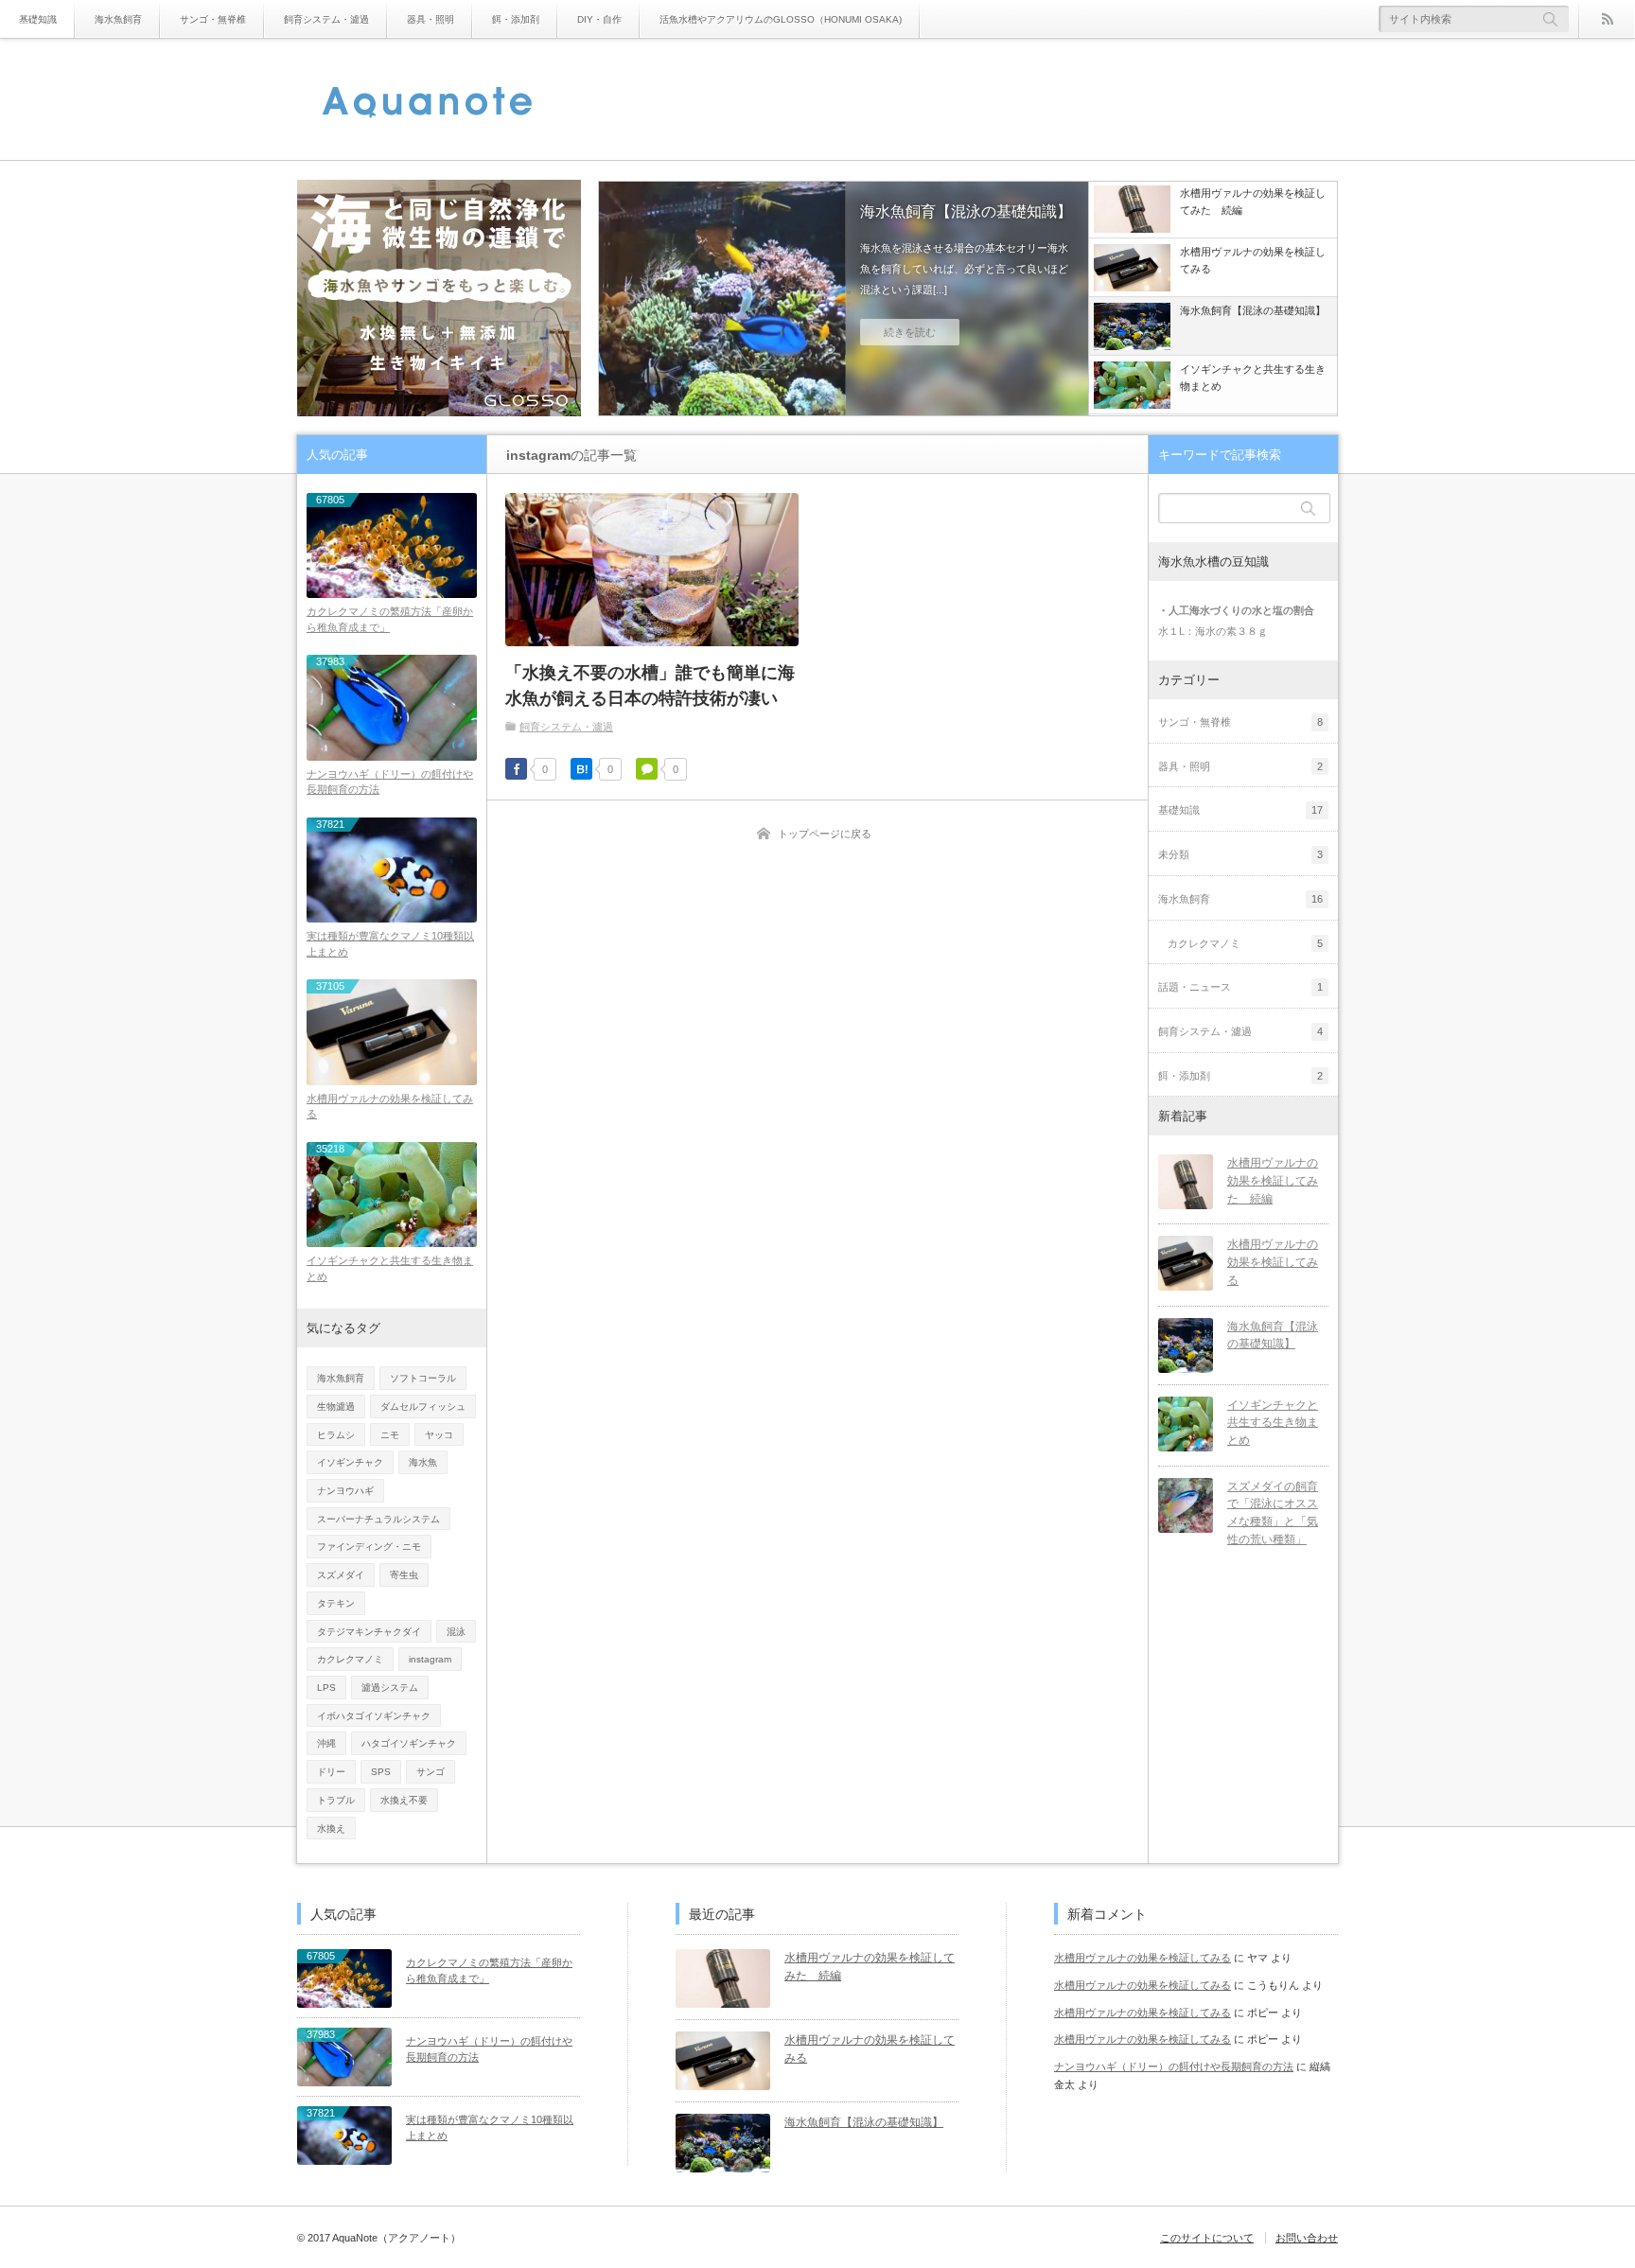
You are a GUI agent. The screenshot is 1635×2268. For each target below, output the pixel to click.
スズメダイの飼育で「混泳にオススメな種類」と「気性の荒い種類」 (1273, 1513)
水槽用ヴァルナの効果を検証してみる (390, 1107)
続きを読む (991, 355)
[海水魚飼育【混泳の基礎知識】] (1186, 1345)
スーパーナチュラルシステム (378, 1519)
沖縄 (326, 1743)
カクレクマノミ (350, 1659)
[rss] (1607, 19)
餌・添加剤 (516, 19)
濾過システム (390, 1688)
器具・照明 (431, 19)
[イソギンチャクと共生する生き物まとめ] (844, 300)
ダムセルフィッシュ (423, 1407)
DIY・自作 (599, 19)
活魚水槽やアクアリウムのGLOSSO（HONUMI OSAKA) (781, 19)
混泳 (456, 1632)
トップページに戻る (825, 834)
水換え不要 (404, 1800)
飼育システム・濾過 (326, 19)
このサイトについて (1207, 2238)
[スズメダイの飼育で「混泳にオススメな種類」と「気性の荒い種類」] (1186, 1505)
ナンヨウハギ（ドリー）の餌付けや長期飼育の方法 (390, 782)
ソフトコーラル (423, 1378)
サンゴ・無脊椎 (213, 19)
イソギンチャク (350, 1462)
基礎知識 (38, 19)
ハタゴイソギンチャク (409, 1743)
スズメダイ (341, 1575)
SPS (381, 1772)
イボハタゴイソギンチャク (374, 1716)
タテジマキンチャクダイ (369, 1632)
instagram (430, 1659)
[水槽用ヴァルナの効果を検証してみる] (1186, 1263)
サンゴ (431, 1772)
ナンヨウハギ (345, 1491)
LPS (326, 1688)
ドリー (331, 1772)
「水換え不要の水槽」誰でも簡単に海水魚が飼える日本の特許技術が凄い (650, 686)
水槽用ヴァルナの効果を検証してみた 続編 (1273, 1180)
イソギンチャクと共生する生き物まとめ (1047, 223)
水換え (331, 1828)
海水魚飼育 (118, 19)
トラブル (336, 1800)
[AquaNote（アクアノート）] (428, 103)
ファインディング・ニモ (369, 1547)
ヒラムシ (336, 1435)
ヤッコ (439, 1435)
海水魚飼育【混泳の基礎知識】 (1273, 1336)
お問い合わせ (1307, 2238)
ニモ (390, 1435)
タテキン (336, 1603)
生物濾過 (336, 1407)
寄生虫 (404, 1575)
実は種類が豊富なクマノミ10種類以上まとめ (390, 944)
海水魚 (423, 1462)
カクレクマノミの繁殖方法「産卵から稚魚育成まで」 (390, 619)
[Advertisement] (993, 99)
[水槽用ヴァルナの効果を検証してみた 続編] (1186, 1182)
